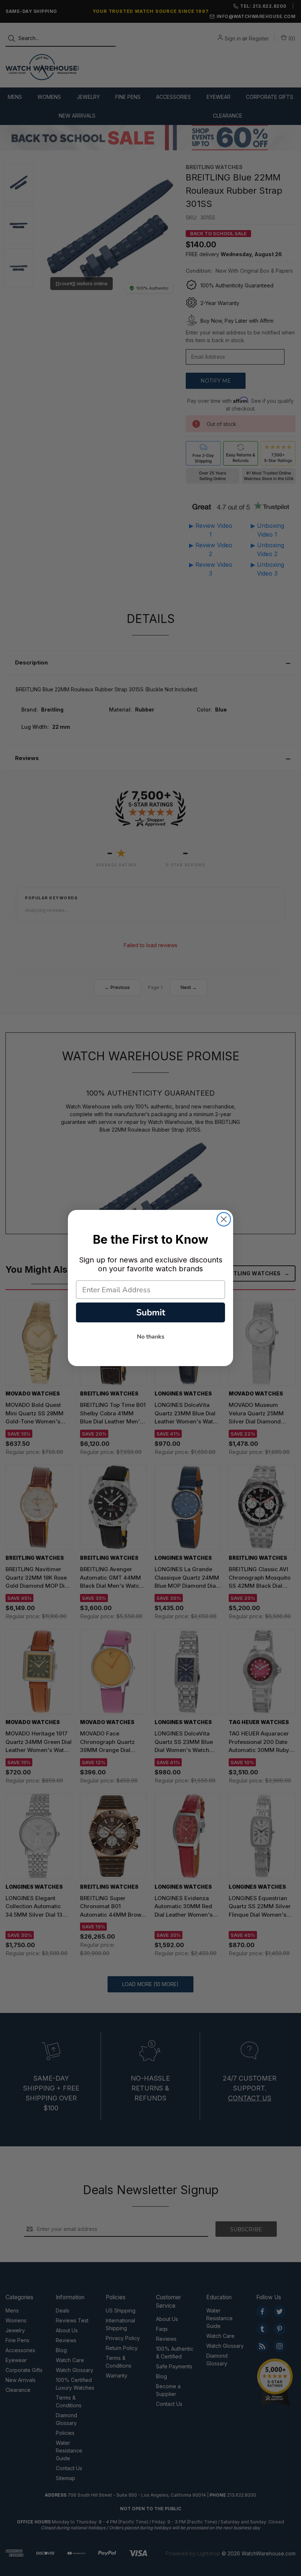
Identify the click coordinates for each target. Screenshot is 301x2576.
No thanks (151, 1337)
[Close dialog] (224, 1219)
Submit (151, 1312)
